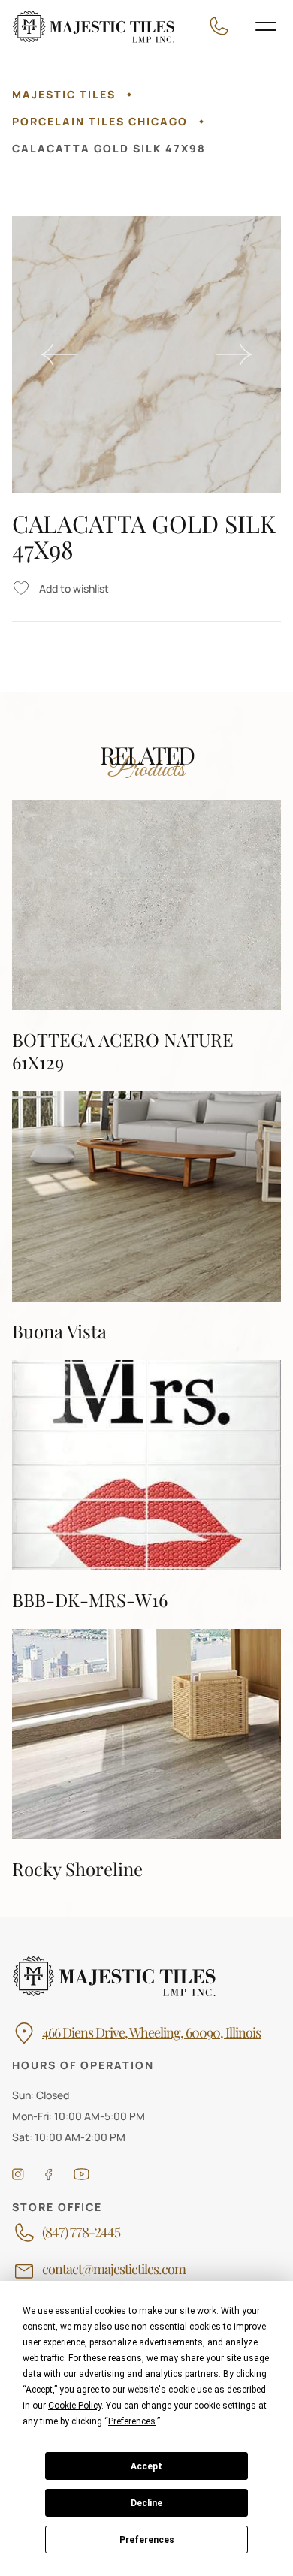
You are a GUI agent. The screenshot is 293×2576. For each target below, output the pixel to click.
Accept (146, 2466)
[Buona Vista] (146, 1217)
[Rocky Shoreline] (146, 1754)
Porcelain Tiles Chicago (100, 121)
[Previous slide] (59, 354)
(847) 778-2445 (81, 2233)
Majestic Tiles (64, 94)
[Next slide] (234, 354)
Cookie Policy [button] (75, 2406)
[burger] (266, 26)
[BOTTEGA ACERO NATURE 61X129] (146, 937)
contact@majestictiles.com (114, 2270)
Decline (146, 2503)
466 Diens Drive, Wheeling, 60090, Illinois (151, 2033)
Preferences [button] (132, 2421)
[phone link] (223, 26)
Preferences (147, 2540)
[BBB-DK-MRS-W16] (146, 1486)
